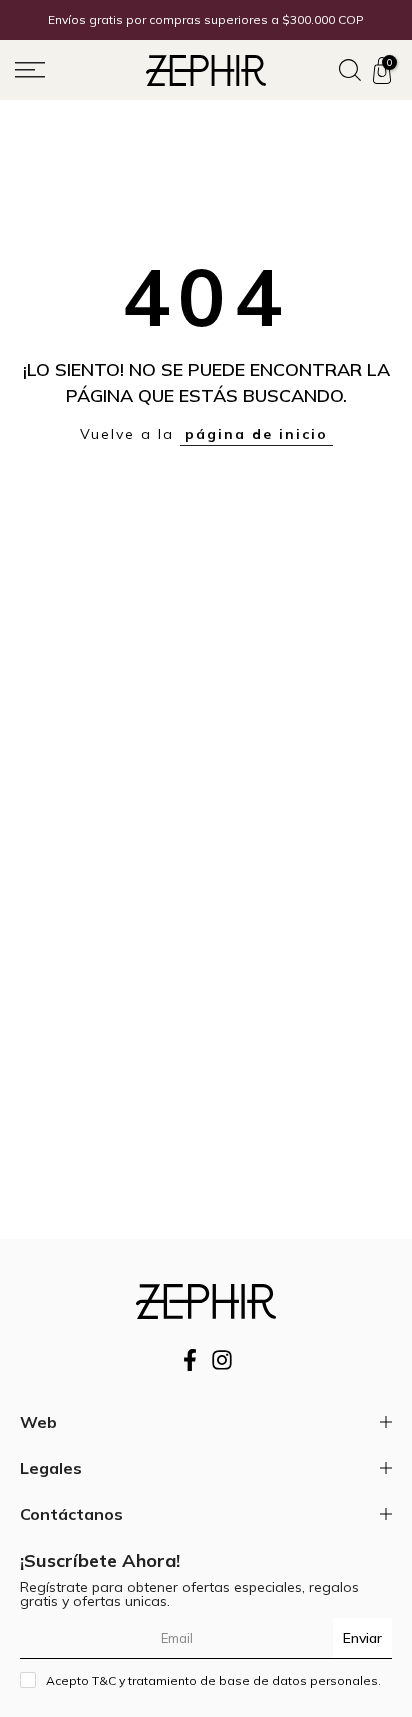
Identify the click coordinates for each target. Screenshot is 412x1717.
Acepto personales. (213, 1680)
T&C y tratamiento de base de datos (199, 1680)
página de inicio (256, 434)
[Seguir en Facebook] (190, 1366)
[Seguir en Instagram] (222, 1366)
